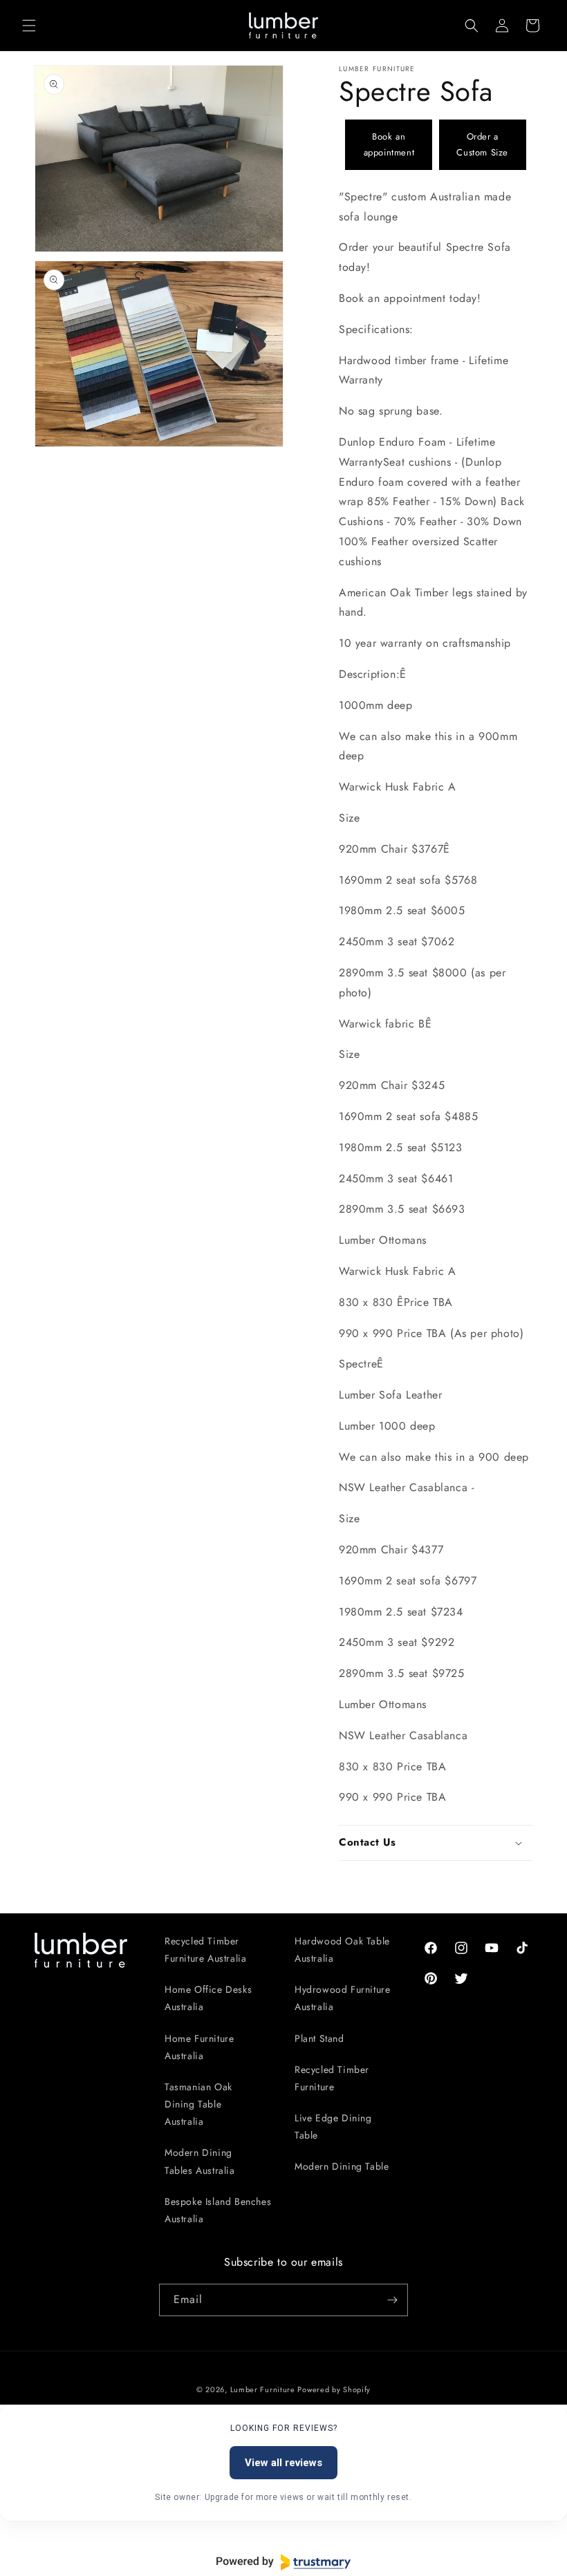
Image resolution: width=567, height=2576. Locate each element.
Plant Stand (319, 2038)
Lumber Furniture (264, 2389)
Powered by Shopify (334, 2389)
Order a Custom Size (482, 144)
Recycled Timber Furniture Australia (205, 1950)
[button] (29, 26)
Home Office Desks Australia (208, 1998)
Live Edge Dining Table (333, 2127)
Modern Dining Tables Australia (200, 2161)
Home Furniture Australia (199, 2047)
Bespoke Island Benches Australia (218, 2210)
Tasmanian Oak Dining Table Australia (198, 2104)
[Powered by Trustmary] (283, 2562)
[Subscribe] (392, 2300)
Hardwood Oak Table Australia (342, 1950)
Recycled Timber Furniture (332, 2078)
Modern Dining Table (342, 2166)
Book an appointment (389, 144)
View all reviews (283, 2463)
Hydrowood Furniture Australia (342, 1998)
